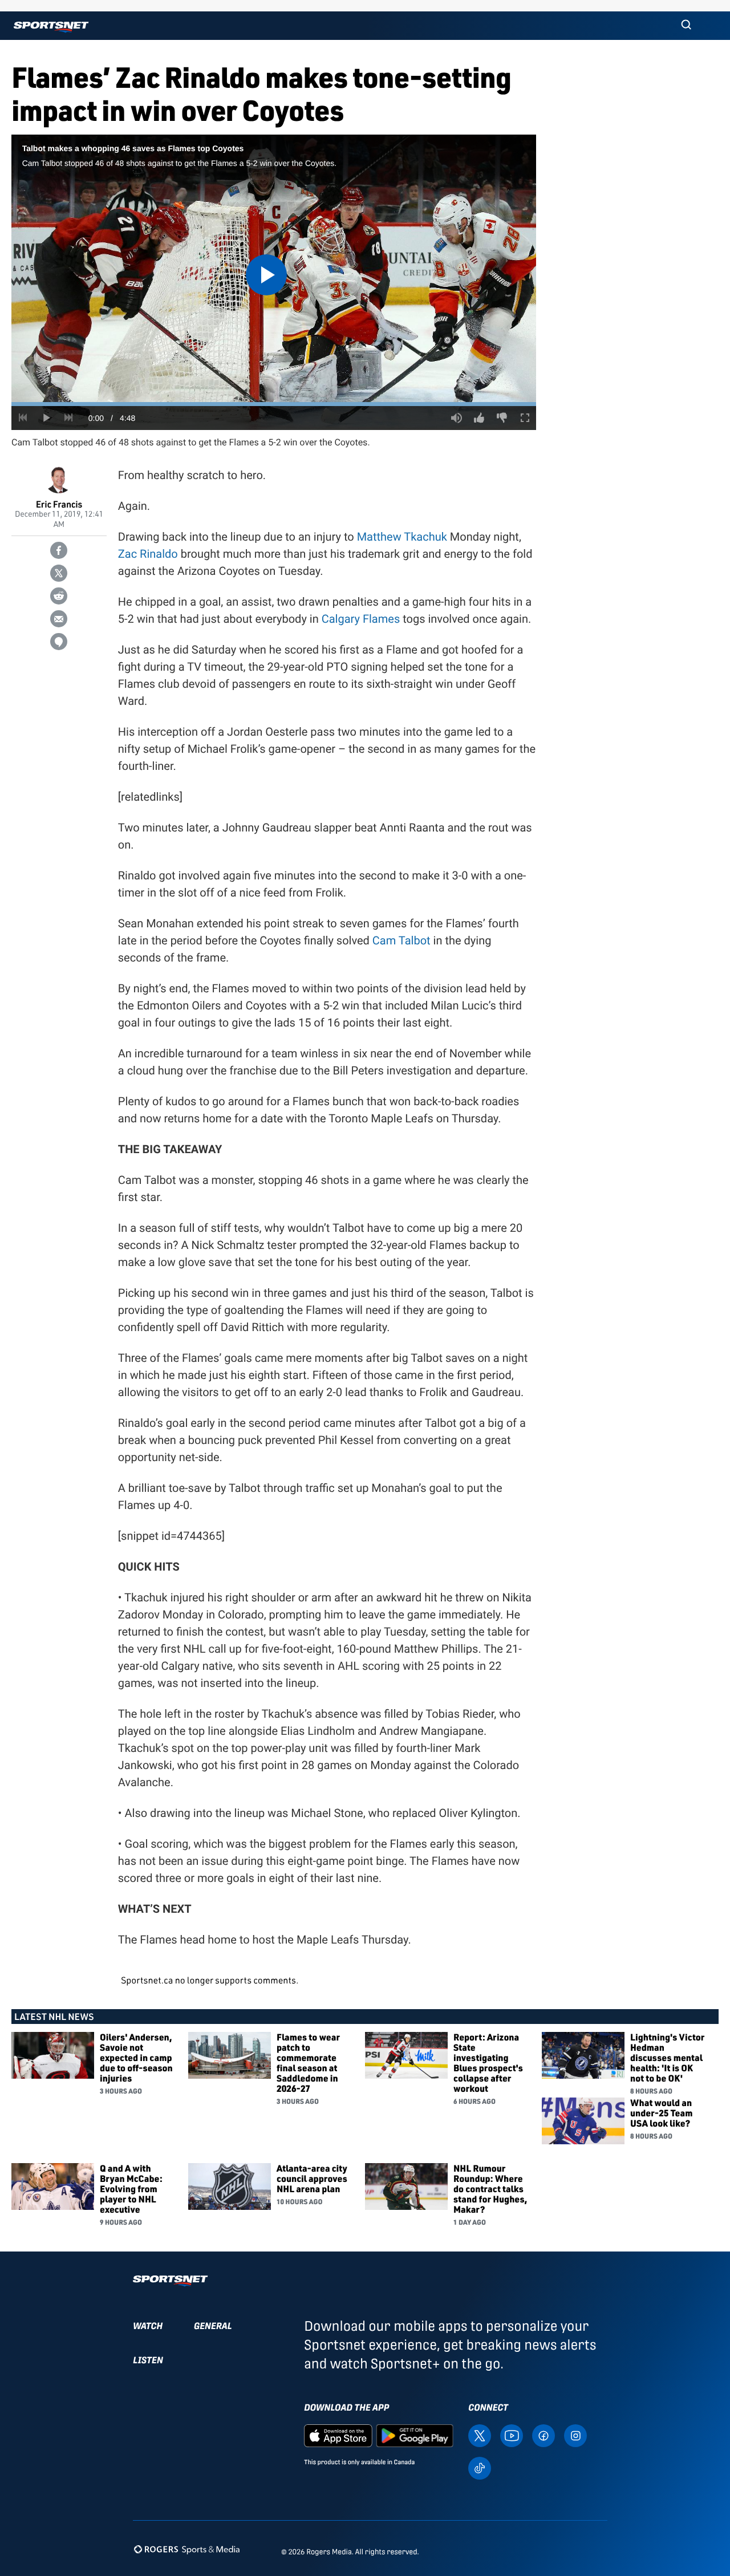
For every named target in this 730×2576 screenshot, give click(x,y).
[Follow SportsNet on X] (480, 2435)
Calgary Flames (361, 619)
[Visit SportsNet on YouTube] (512, 2435)
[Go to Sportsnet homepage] (51, 27)
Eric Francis (59, 504)
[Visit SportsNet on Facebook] (544, 2435)
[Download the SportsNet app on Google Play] (415, 2435)
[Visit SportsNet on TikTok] (480, 2467)
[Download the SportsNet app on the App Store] (338, 2435)
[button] (686, 26)
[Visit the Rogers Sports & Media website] (187, 2549)
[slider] (274, 404)
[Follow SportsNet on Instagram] (575, 2435)
